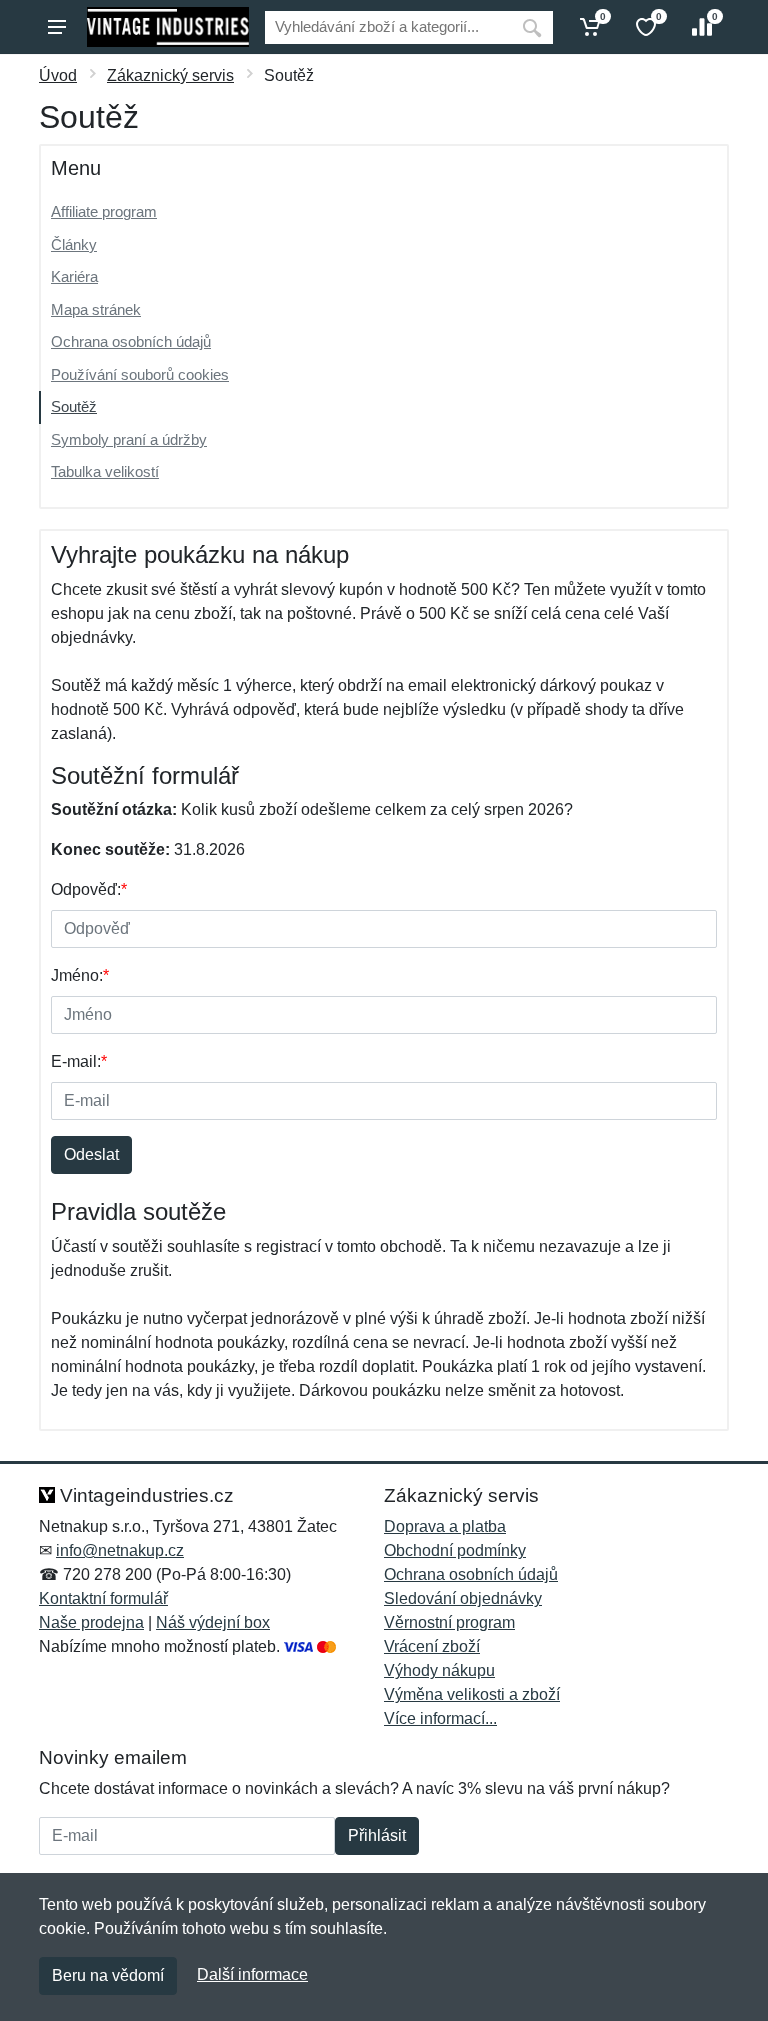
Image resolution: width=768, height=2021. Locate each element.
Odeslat (91, 1154)
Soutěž (74, 406)
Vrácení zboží (432, 1646)
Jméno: (80, 975)
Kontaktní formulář (103, 1598)
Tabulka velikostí (105, 471)
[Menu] (57, 27)
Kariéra (74, 276)
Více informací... (440, 1718)
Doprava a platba (445, 1526)
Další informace (252, 1974)
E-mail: (79, 1061)
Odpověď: (89, 889)
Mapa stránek (96, 309)
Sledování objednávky (463, 1598)
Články (74, 244)
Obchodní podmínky (455, 1550)
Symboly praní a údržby (129, 439)
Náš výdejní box (213, 1622)
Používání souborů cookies (140, 374)
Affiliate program (104, 211)
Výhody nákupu (439, 1670)
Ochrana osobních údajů (131, 341)
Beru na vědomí (108, 1975)
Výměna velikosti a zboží (472, 1694)
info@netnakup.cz (120, 1550)
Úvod (58, 75)
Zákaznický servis (170, 75)
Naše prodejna (91, 1622)
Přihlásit (377, 1835)
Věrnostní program (449, 1622)
